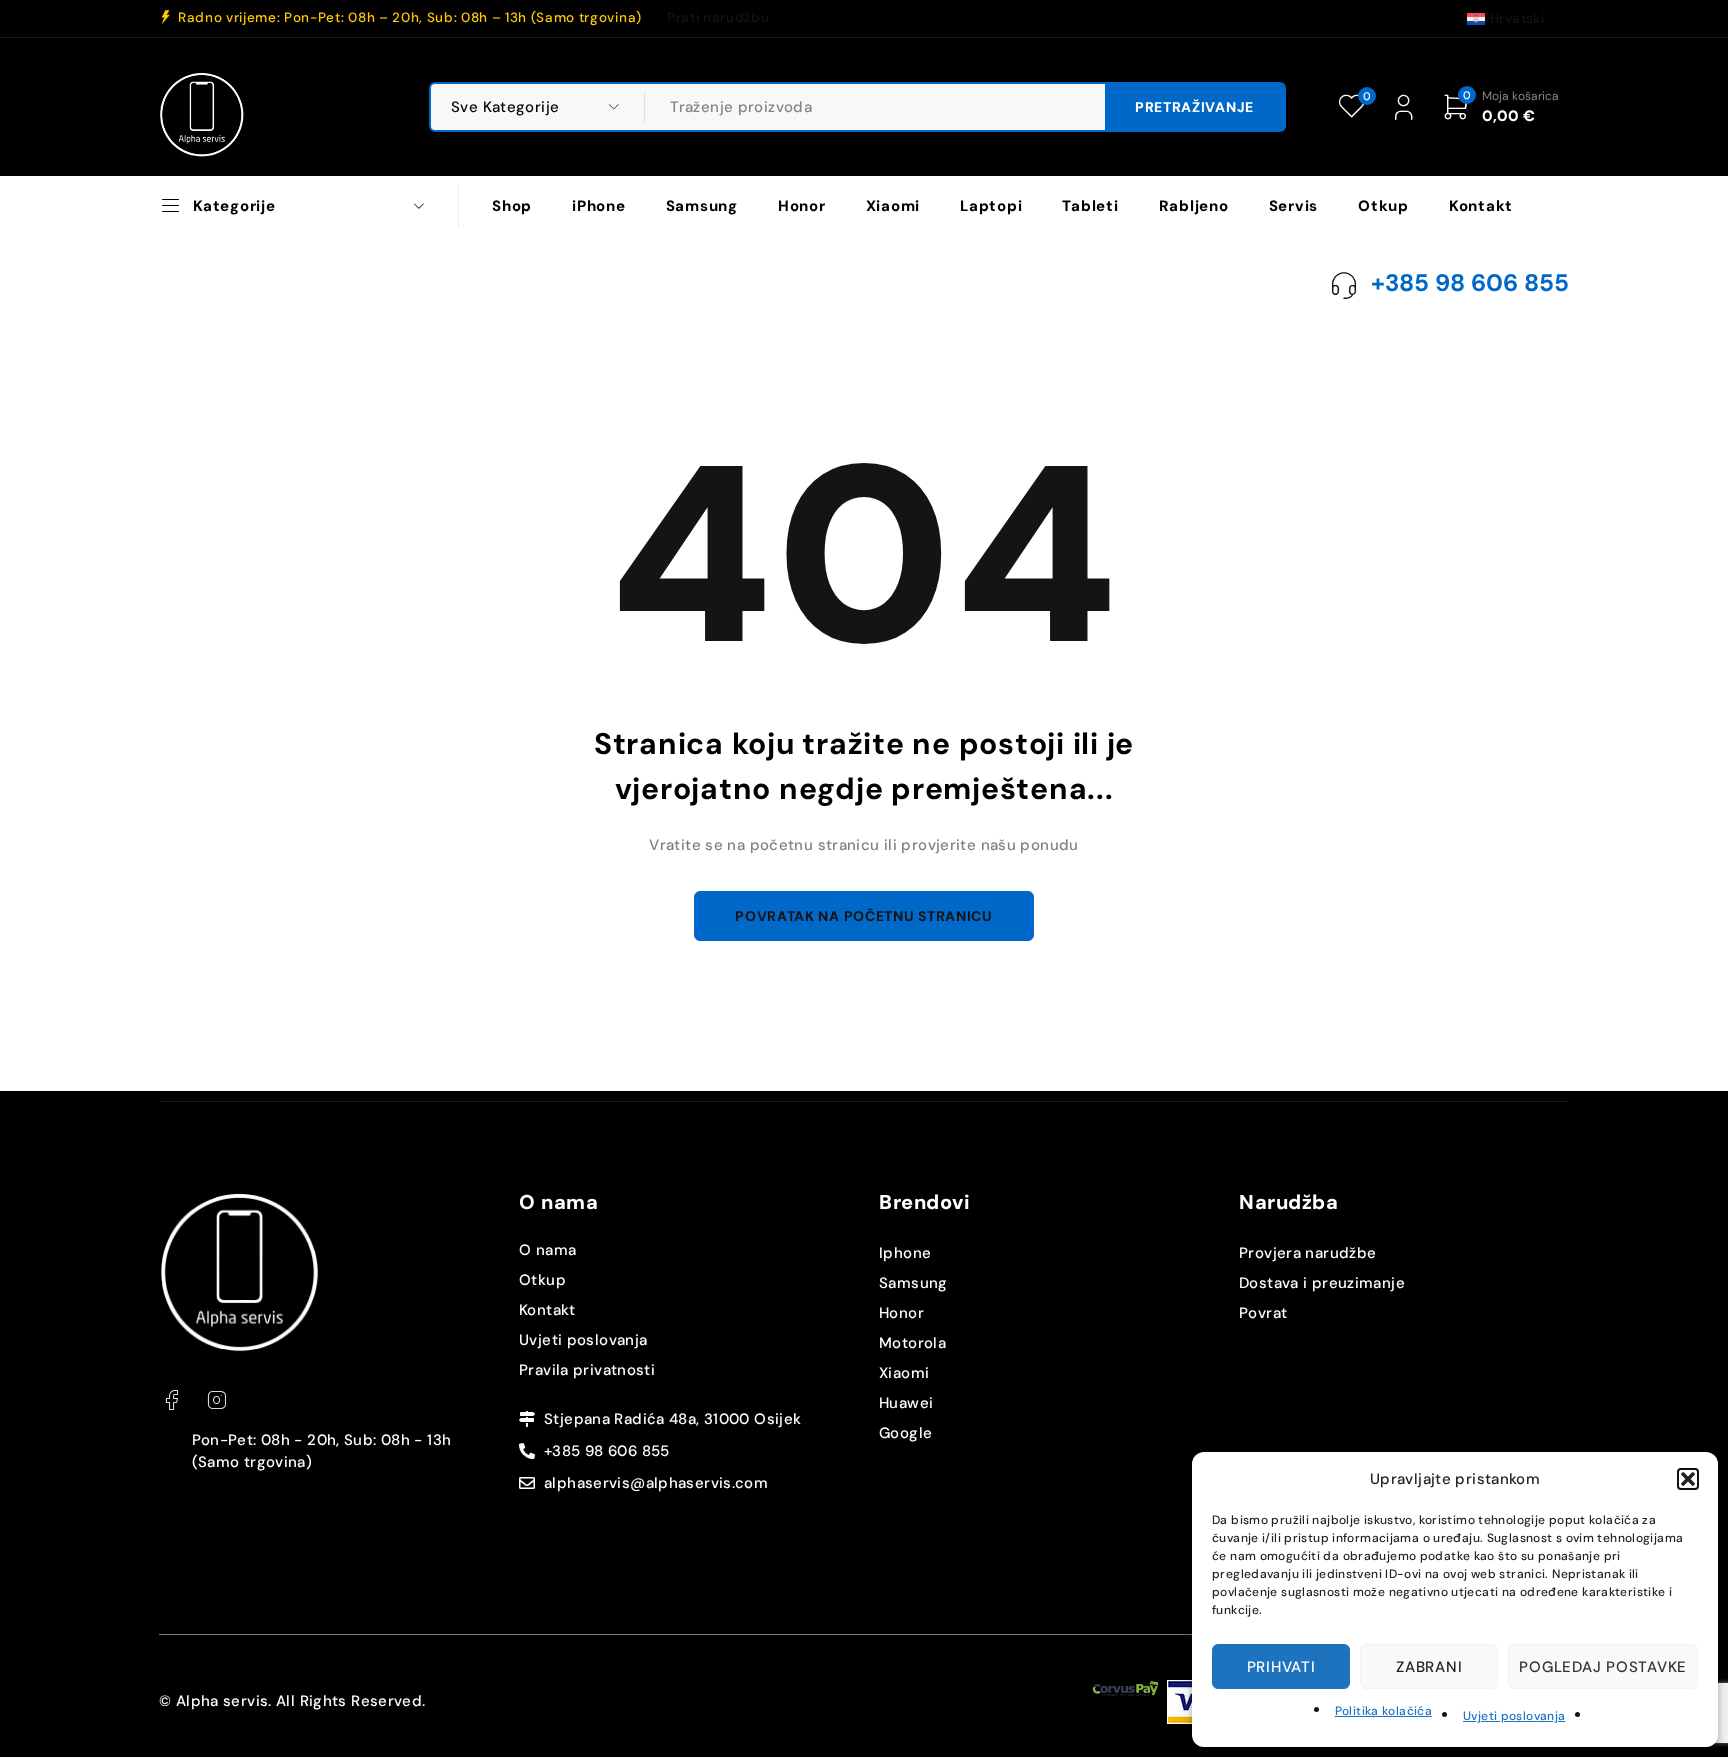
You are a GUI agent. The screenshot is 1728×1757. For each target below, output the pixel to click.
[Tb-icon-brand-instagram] (216, 1400)
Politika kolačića (1383, 1711)
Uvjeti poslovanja (1514, 1716)
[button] (1688, 1479)
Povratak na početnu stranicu (864, 916)
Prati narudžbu (718, 18)
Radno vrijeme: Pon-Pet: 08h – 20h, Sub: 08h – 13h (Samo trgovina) (410, 18)
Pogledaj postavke (1603, 1667)
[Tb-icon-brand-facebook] (171, 1400)
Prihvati (1281, 1667)
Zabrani (1429, 1667)
